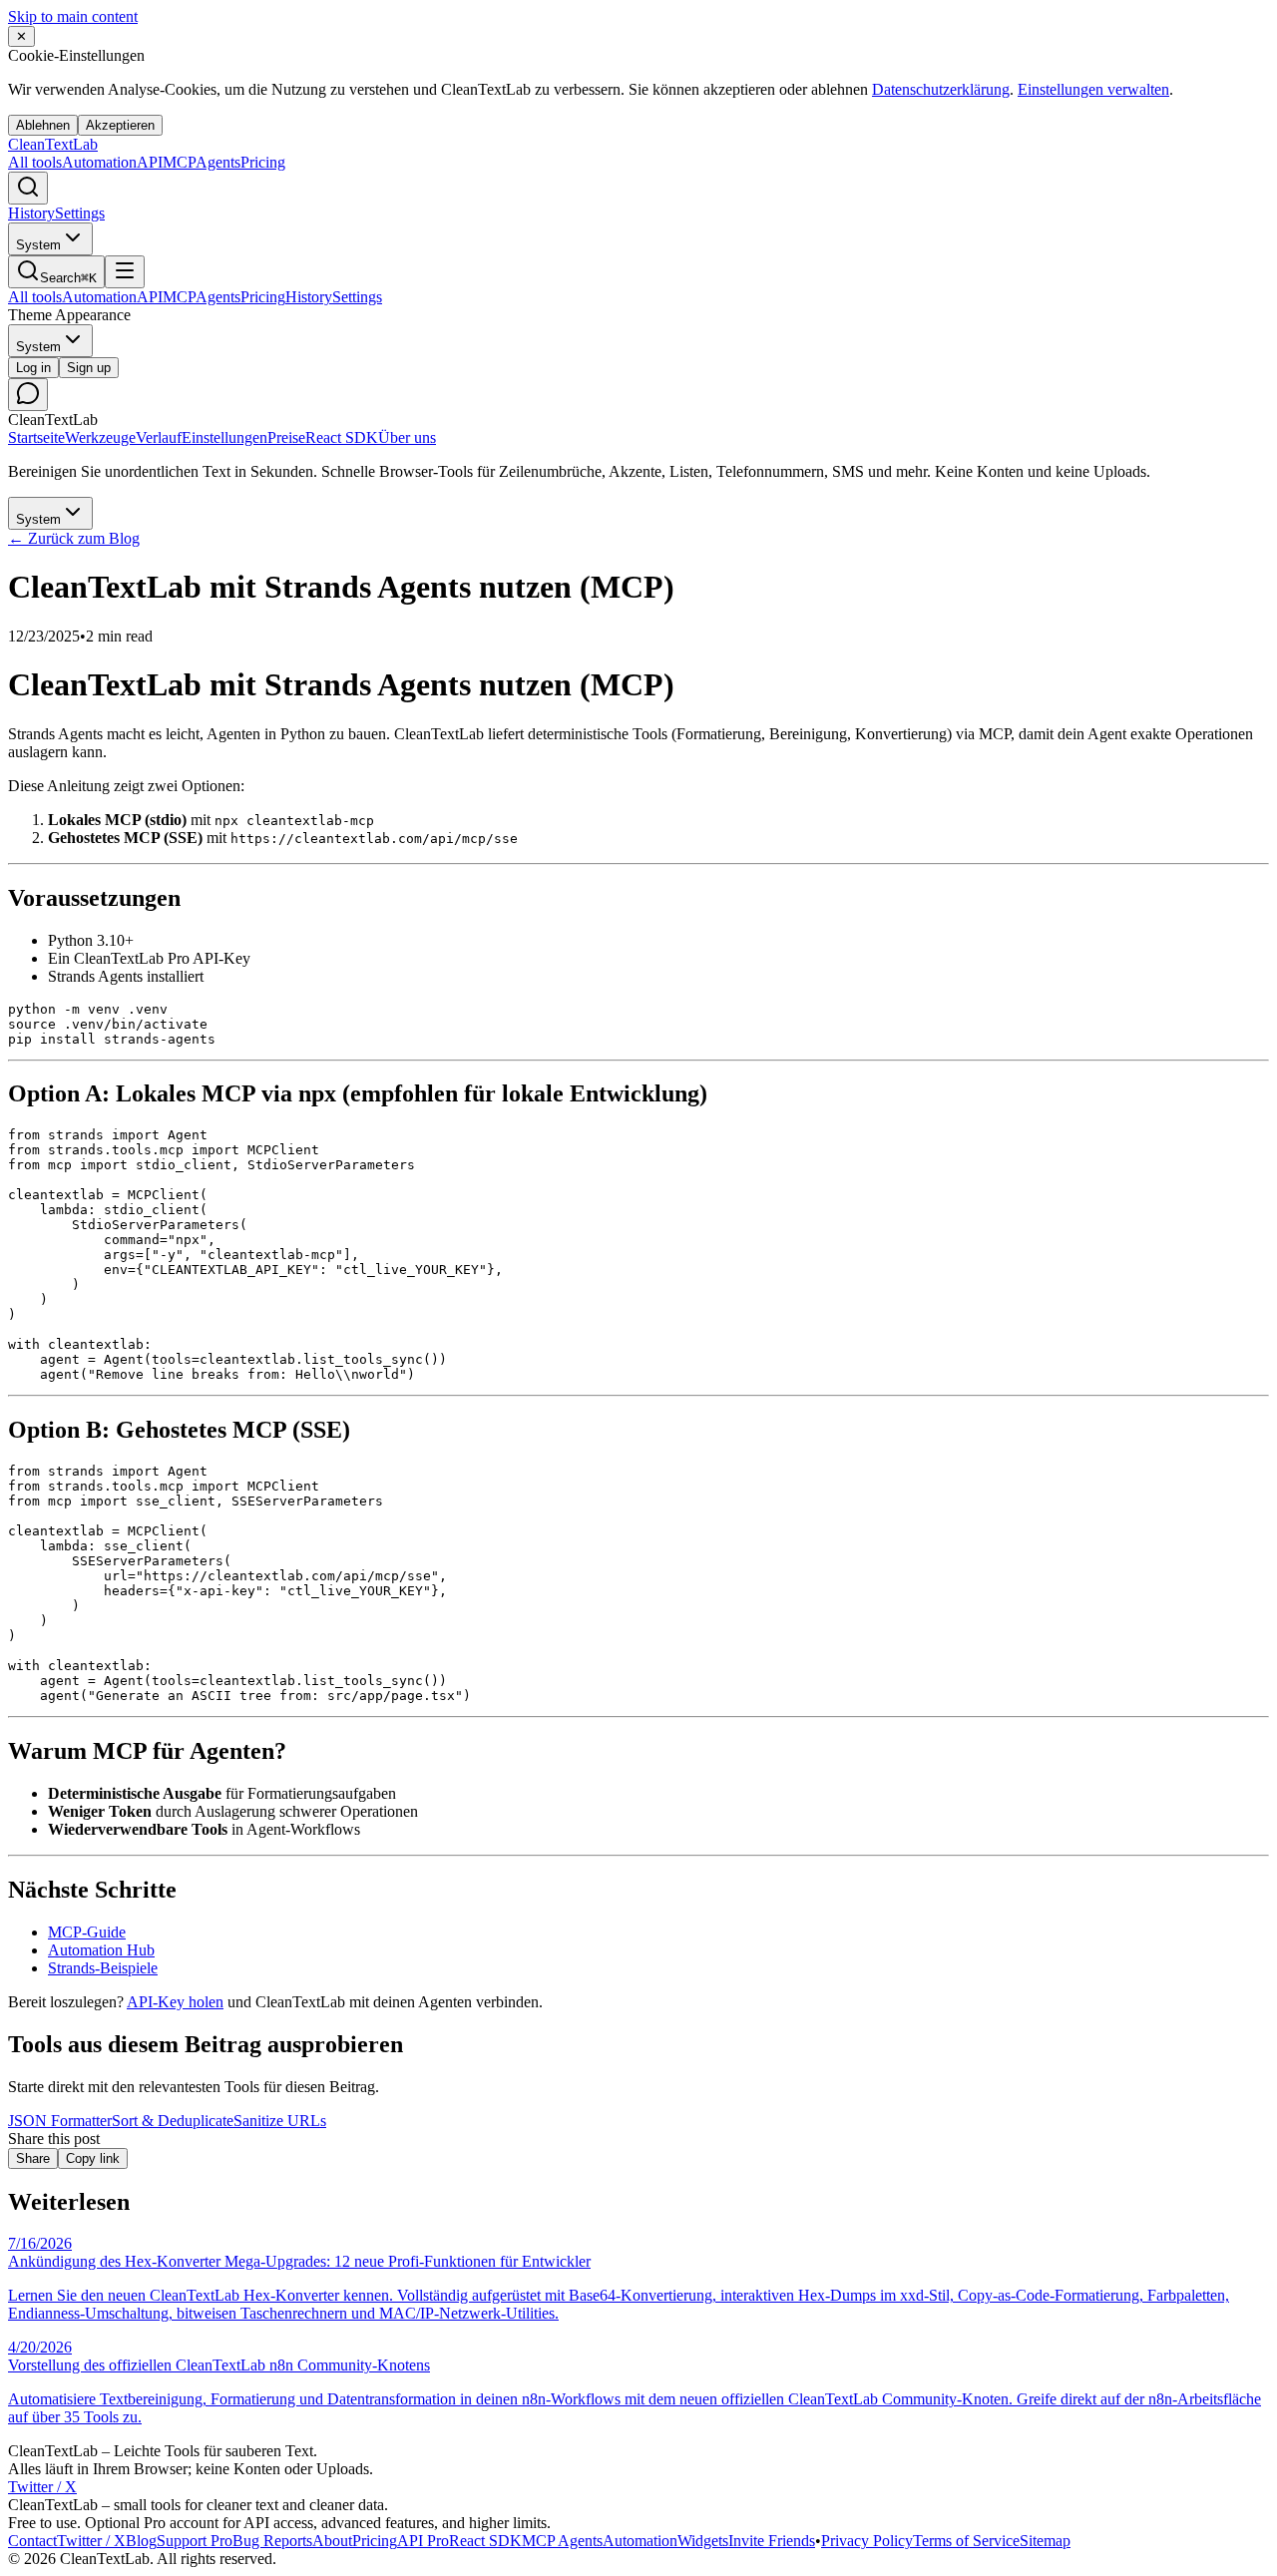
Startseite (36, 437)
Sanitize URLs (280, 2121)
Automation (112, 162)
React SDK (342, 437)
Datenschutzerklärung (941, 89)
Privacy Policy (867, 2541)
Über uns (407, 437)
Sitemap (1045, 2541)
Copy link (93, 2158)
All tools (35, 162)
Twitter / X (42, 2487)
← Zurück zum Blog (74, 538)
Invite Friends (772, 2541)
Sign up (89, 368)
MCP (202, 162)
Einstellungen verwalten (1093, 89)
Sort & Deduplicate (173, 2121)
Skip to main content (73, 16)
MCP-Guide (87, 1932)
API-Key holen (175, 2002)
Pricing (263, 162)
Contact (32, 2541)
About (332, 2541)
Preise (286, 437)
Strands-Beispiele (103, 1968)
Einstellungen (224, 437)
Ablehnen (43, 125)
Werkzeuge (100, 437)
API (423, 2541)
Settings (80, 213)
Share (33, 2158)
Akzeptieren (120, 125)
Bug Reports (272, 2541)
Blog (141, 2541)
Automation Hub (101, 1950)
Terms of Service (966, 2541)
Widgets (703, 2541)
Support (195, 2541)
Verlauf (159, 437)
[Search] (28, 188)
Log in (33, 368)
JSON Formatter (60, 2121)
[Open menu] (125, 272)
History (31, 213)
